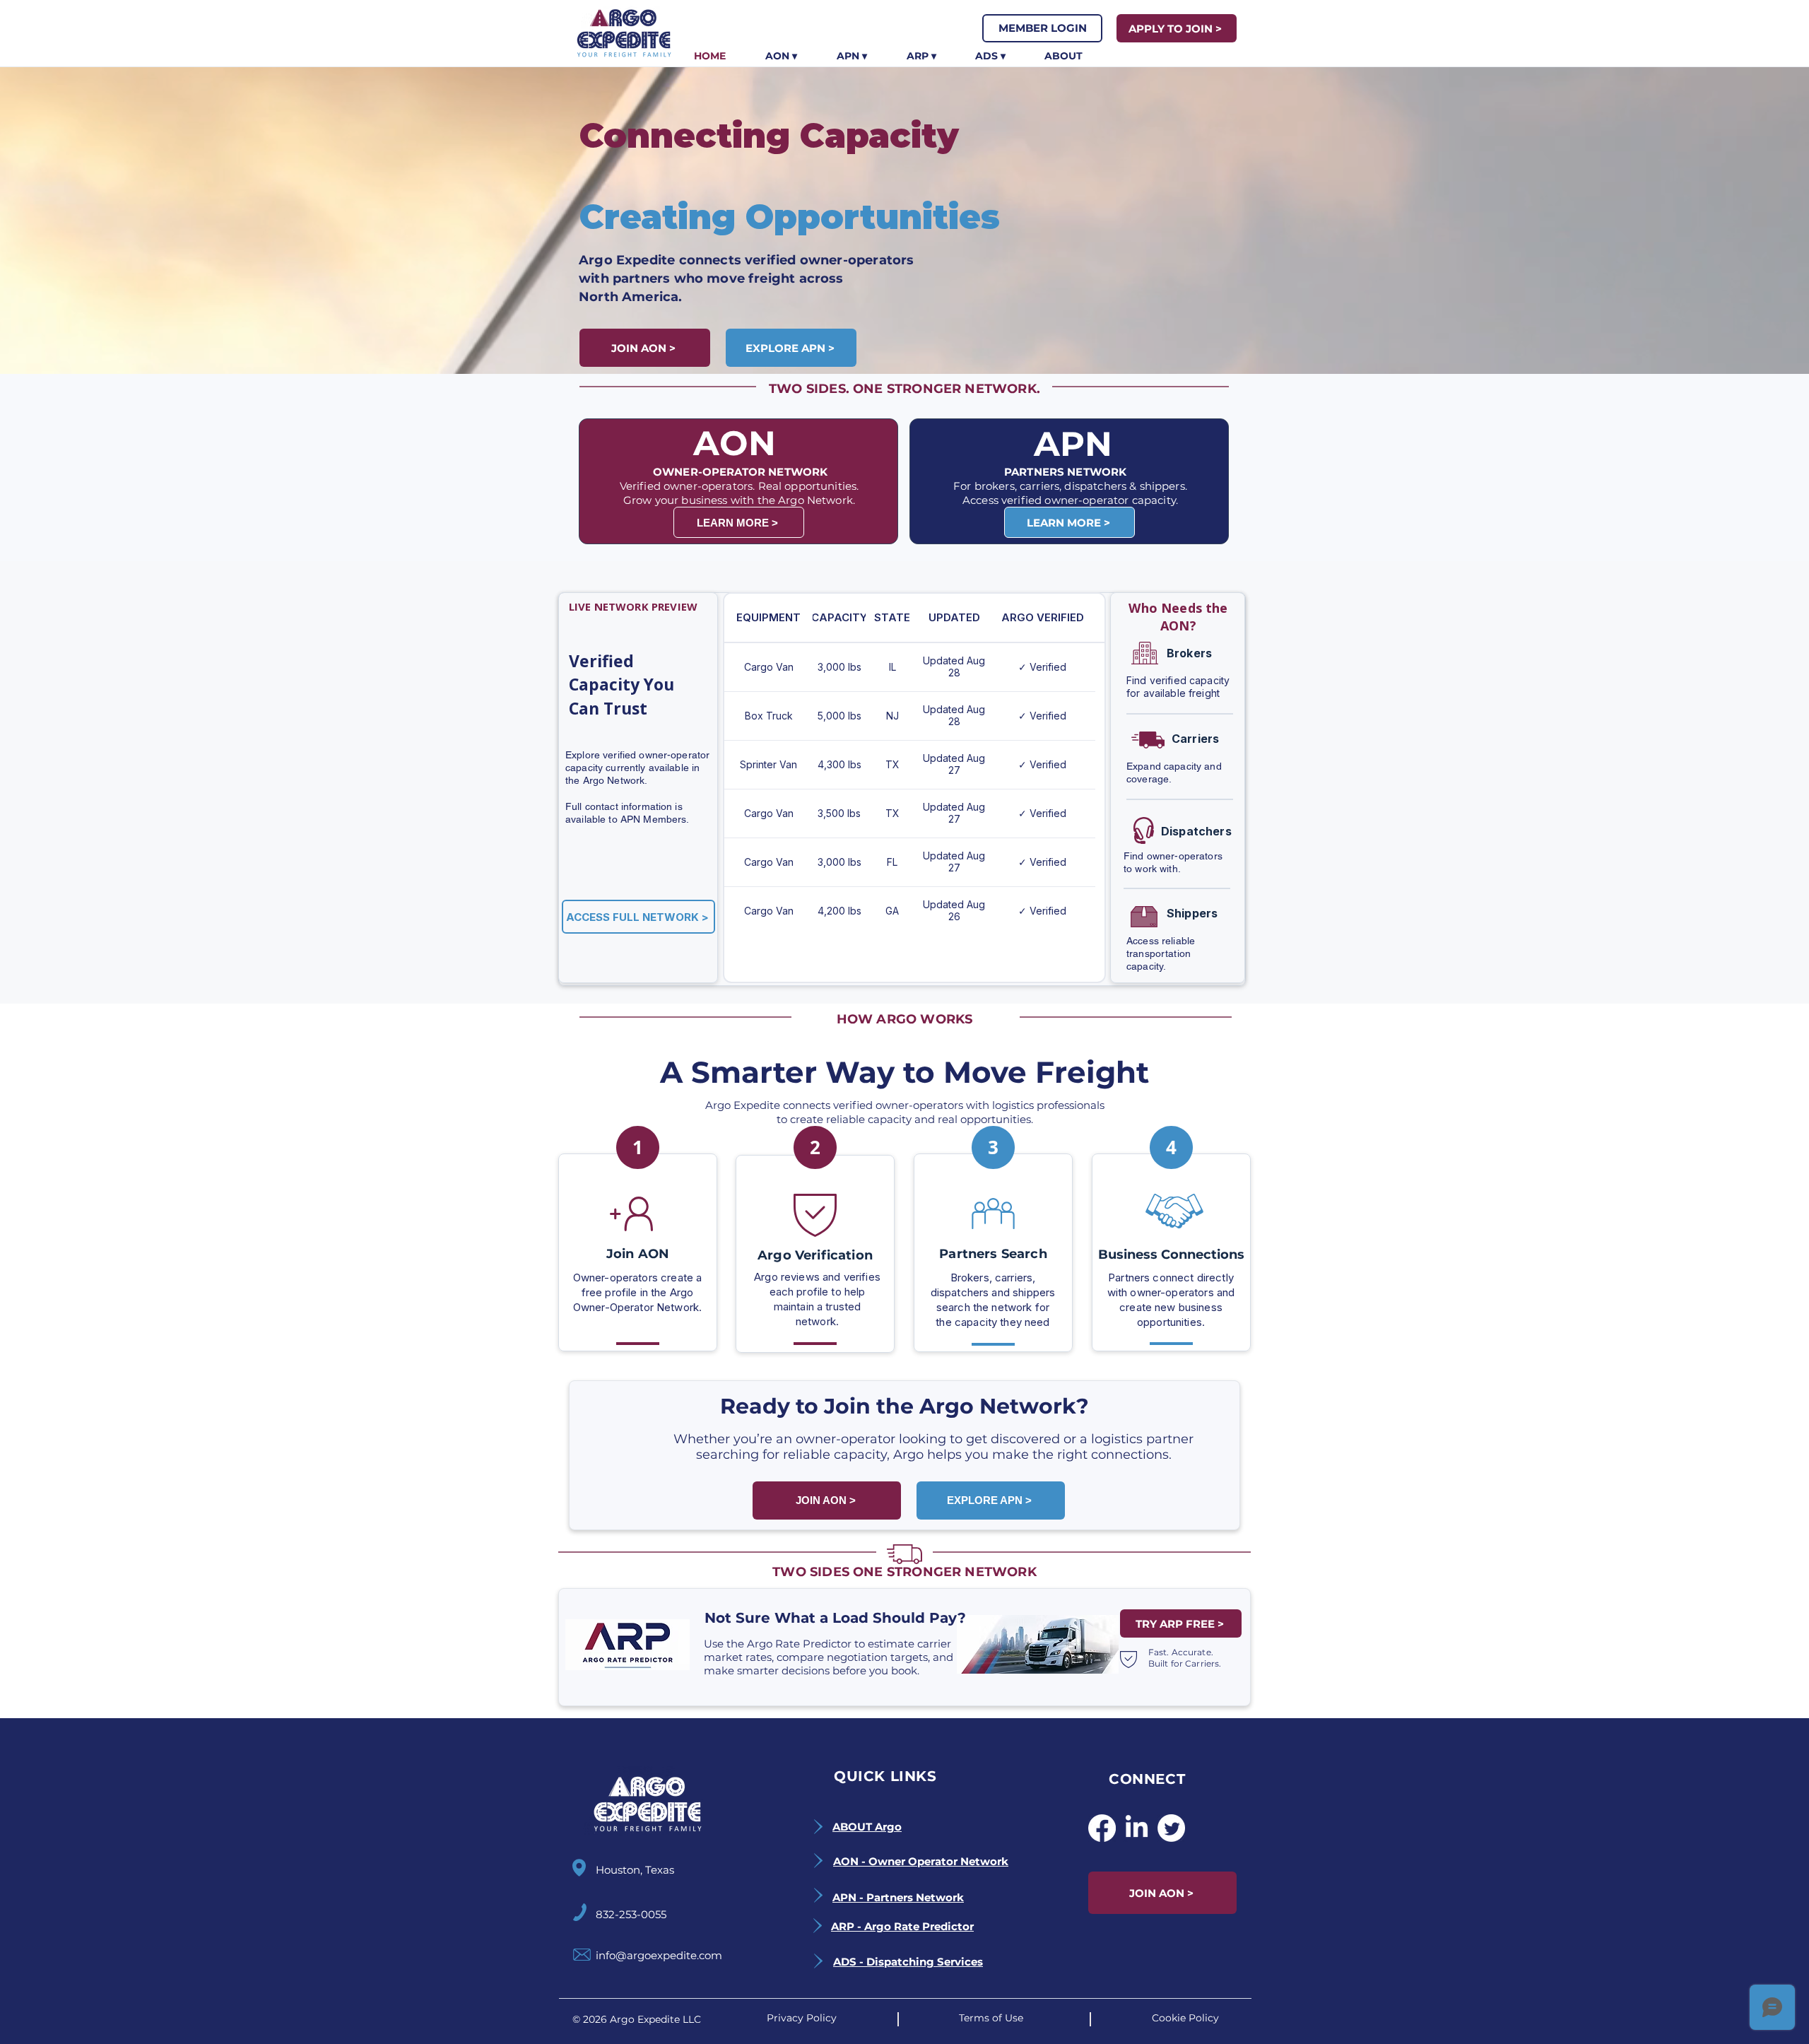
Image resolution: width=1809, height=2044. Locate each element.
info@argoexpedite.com (659, 1955)
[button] (781, 56)
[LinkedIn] (1137, 1828)
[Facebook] (1102, 1828)
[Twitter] (1171, 1828)
